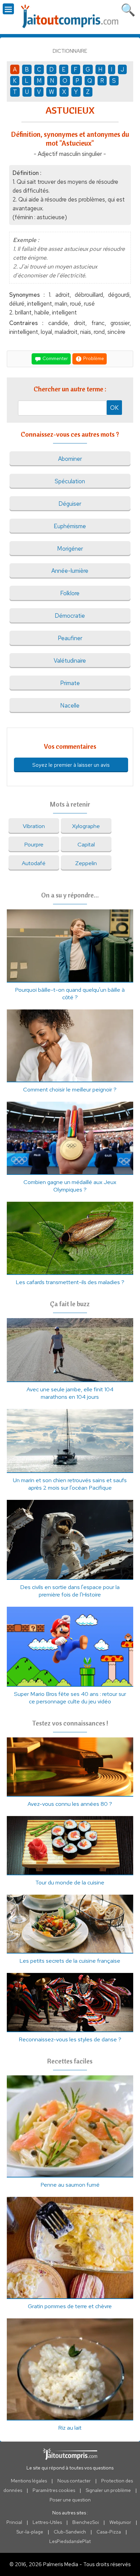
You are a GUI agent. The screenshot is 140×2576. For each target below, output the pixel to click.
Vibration (34, 826)
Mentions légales (29, 2481)
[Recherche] (128, 9)
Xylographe (86, 826)
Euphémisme (70, 526)
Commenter (55, 358)
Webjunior (120, 2522)
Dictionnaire (70, 51)
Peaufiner (70, 638)
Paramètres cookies (54, 2490)
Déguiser (70, 504)
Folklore (70, 593)
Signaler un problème (108, 2490)
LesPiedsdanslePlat (70, 2541)
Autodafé (34, 863)
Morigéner (70, 549)
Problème (93, 358)
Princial (14, 2522)
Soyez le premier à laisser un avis (71, 765)
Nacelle (70, 706)
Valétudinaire (70, 661)
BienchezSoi (86, 2522)
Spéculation (70, 481)
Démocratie (70, 616)
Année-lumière (70, 571)
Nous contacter (74, 2481)
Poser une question (70, 2500)
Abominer (70, 459)
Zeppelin (86, 863)
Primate (70, 683)
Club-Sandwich (70, 2532)
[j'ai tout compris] (70, 17)
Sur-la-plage (30, 2532)
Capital (86, 844)
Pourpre (34, 844)
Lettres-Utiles (47, 2522)
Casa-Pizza (109, 2532)
